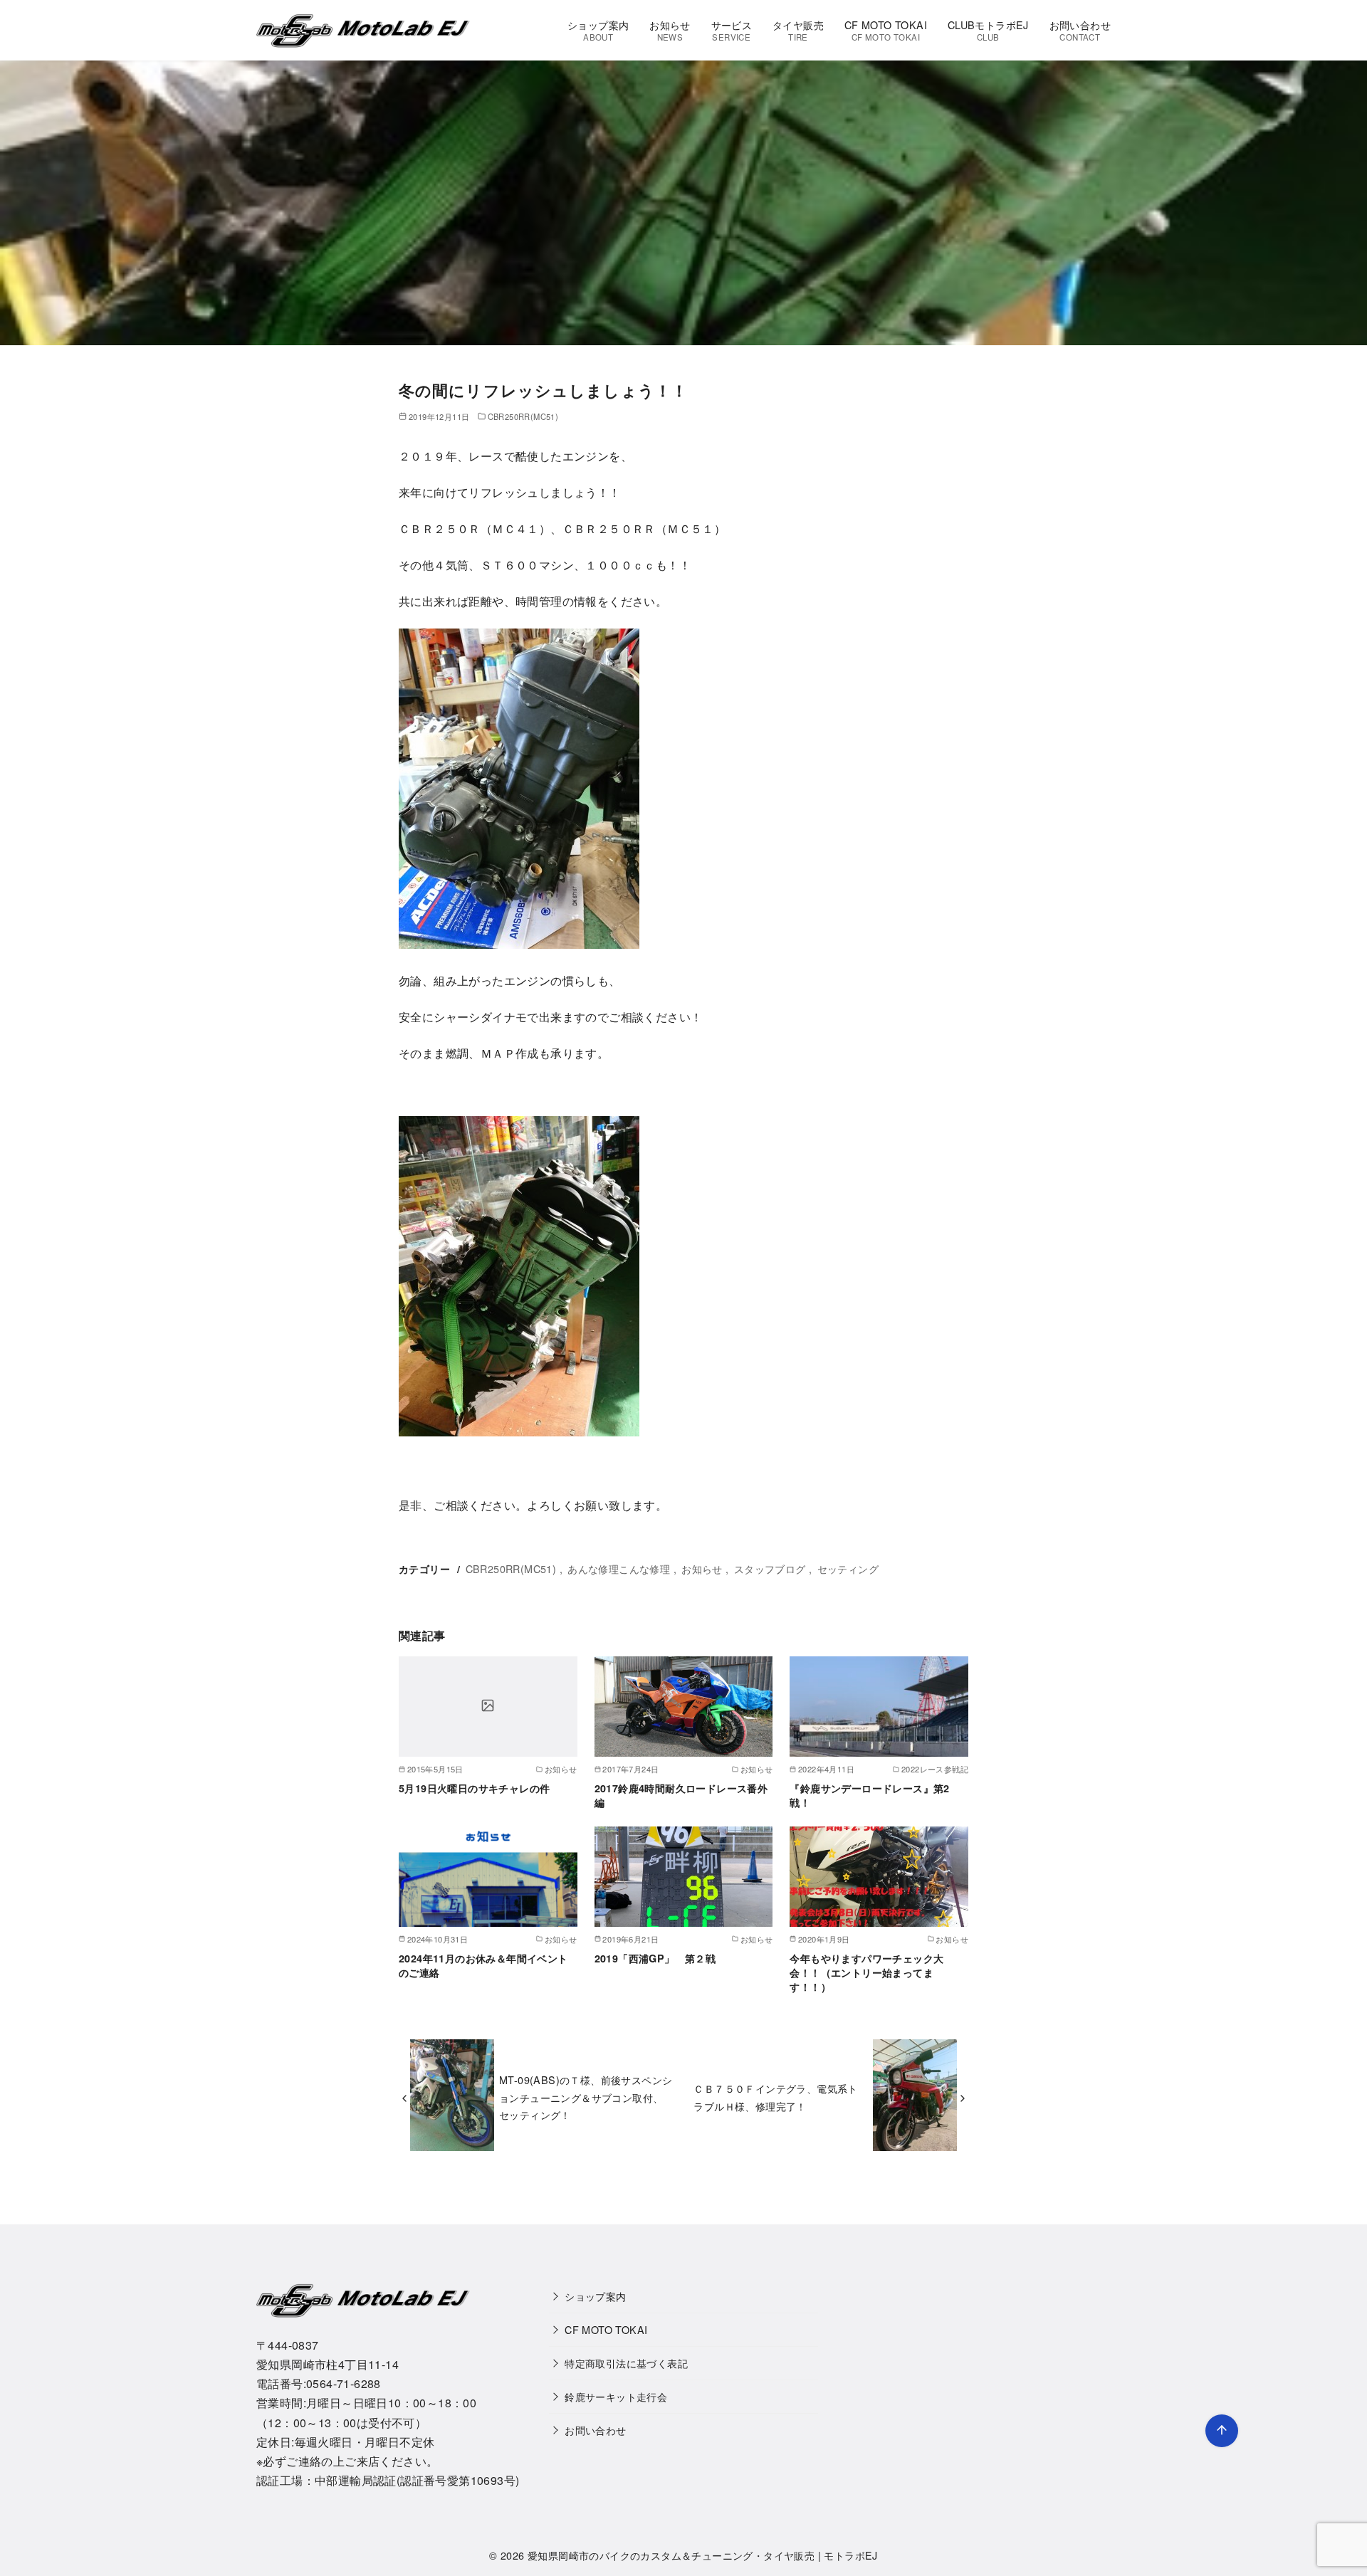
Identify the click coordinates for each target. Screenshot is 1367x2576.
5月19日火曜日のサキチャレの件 (474, 1788)
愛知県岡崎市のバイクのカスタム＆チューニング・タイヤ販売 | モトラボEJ (703, 2555)
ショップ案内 (598, 30)
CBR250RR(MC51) (523, 416)
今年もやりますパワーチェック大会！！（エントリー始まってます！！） (866, 1972)
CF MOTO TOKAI (886, 30)
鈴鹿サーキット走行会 (616, 2396)
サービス (732, 30)
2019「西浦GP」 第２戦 (655, 1958)
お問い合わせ (1080, 30)
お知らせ (670, 30)
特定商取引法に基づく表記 (626, 2363)
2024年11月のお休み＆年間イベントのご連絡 (483, 1965)
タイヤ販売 (798, 30)
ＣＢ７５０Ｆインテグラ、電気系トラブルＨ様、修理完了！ (775, 2097)
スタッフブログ (770, 1568)
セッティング (848, 1568)
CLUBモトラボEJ (988, 30)
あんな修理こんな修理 (619, 1568)
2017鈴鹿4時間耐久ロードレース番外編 (681, 1795)
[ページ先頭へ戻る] (1222, 2431)
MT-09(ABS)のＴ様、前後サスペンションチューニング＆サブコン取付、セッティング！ (586, 2097)
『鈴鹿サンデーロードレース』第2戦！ (869, 1795)
